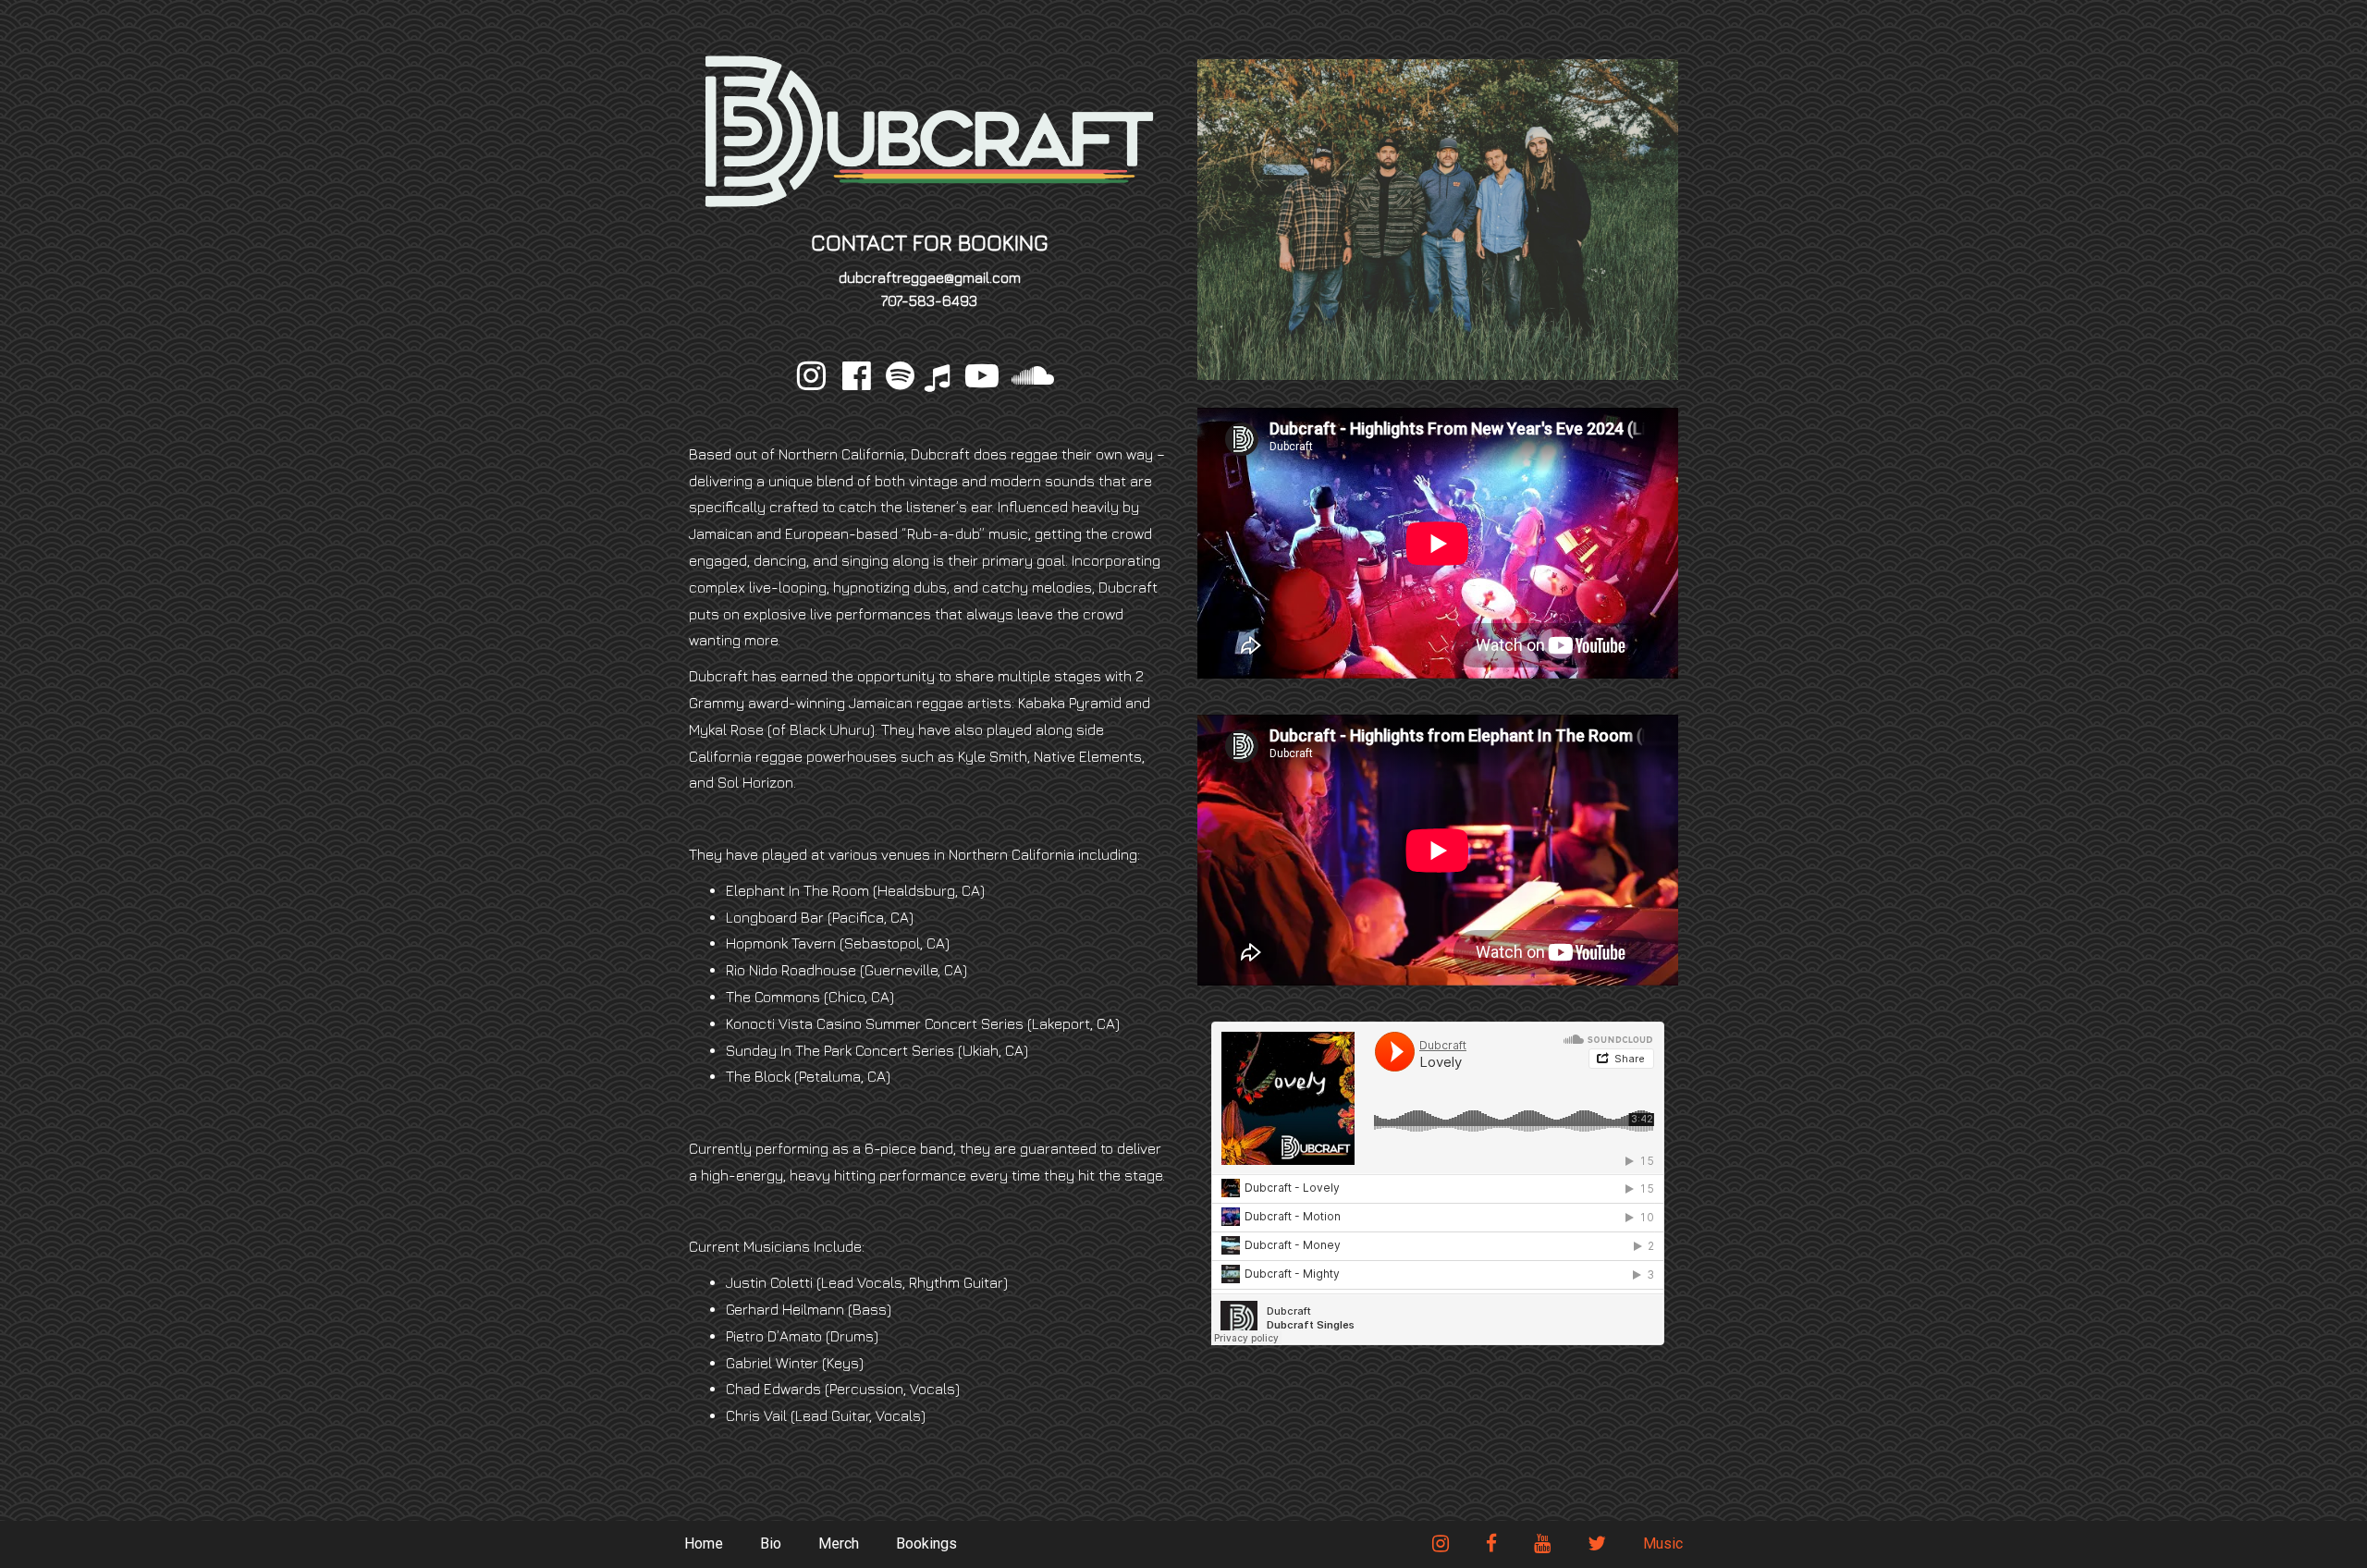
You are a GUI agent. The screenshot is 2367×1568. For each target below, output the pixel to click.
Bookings (926, 1543)
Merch (839, 1543)
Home (704, 1543)
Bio (771, 1543)
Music (1663, 1543)
